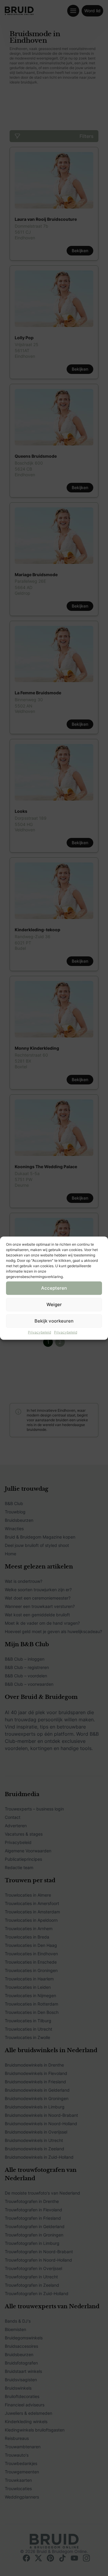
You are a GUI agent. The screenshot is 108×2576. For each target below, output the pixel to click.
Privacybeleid (39, 1332)
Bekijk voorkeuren (54, 1321)
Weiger (54, 1304)
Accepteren (54, 1288)
